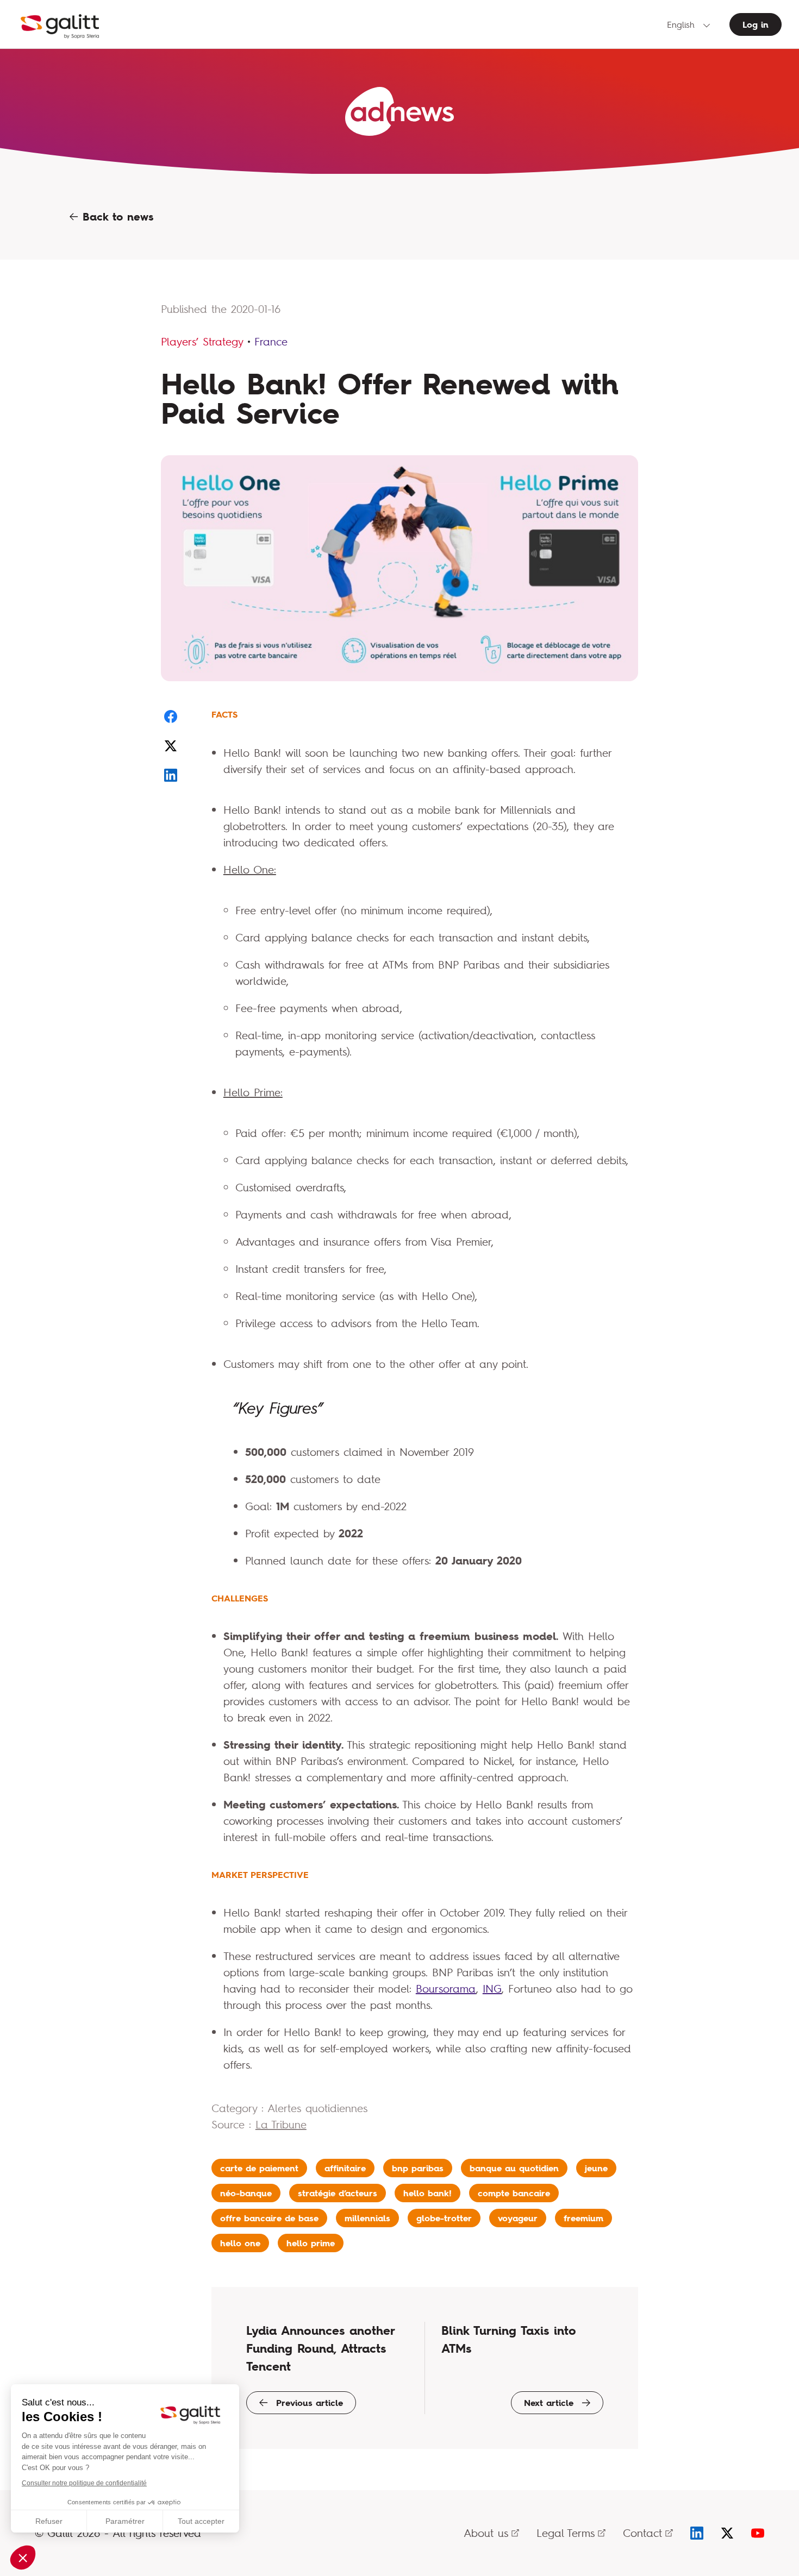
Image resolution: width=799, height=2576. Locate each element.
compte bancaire (514, 2193)
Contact (642, 2533)
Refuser (49, 2521)
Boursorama (446, 1988)
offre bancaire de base (269, 2218)
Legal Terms (566, 2533)
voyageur (518, 2218)
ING (492, 1988)
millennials (367, 2218)
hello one (240, 2243)
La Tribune (281, 2124)
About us (486, 2533)
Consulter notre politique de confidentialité (84, 2483)
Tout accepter (201, 2521)
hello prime (311, 2243)
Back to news (116, 217)
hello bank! (427, 2193)
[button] (23, 2558)
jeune (596, 2168)
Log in (756, 24)
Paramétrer (125, 2521)
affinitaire (345, 2168)
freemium (583, 2218)
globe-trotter (444, 2218)
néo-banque (246, 2193)
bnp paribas (418, 2168)
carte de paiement (259, 2168)
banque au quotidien (514, 2168)
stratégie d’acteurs (338, 2193)
